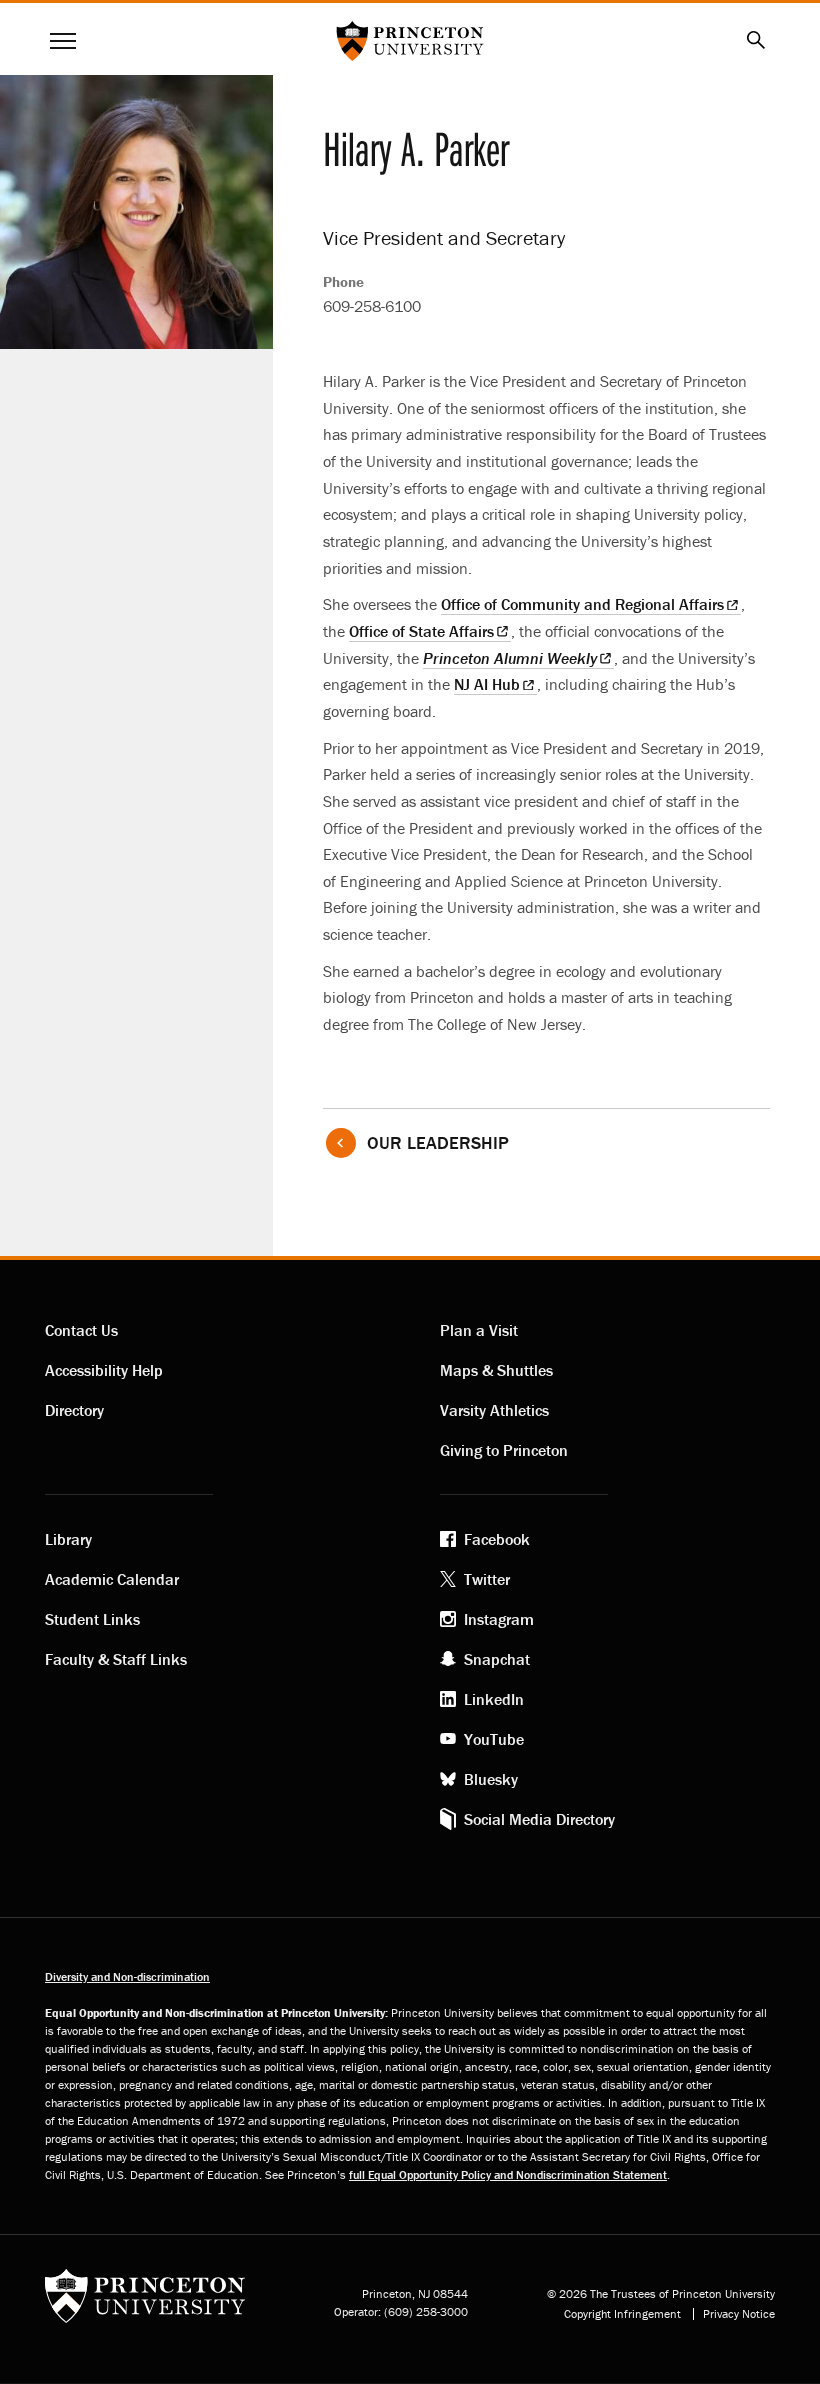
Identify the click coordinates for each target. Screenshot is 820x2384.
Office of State (421, 631)
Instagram (499, 1619)
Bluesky (491, 1779)
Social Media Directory (539, 1819)
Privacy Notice (739, 2314)
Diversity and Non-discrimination (127, 1976)
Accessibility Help (104, 1370)
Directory (74, 1410)
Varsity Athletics (494, 1410)
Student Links (92, 1619)
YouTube (494, 1739)
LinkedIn (494, 1699)
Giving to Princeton (504, 1450)
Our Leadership (438, 1142)
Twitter (487, 1579)
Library (68, 1539)
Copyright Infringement (622, 2314)
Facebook (497, 1539)
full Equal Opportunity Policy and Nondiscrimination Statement (508, 2174)
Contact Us (81, 1330)
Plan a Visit (479, 1330)
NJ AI (487, 684)
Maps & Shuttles (496, 1370)
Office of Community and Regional (582, 604)
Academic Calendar (112, 1579)
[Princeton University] (145, 2302)
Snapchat (497, 1659)
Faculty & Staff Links (116, 1659)
